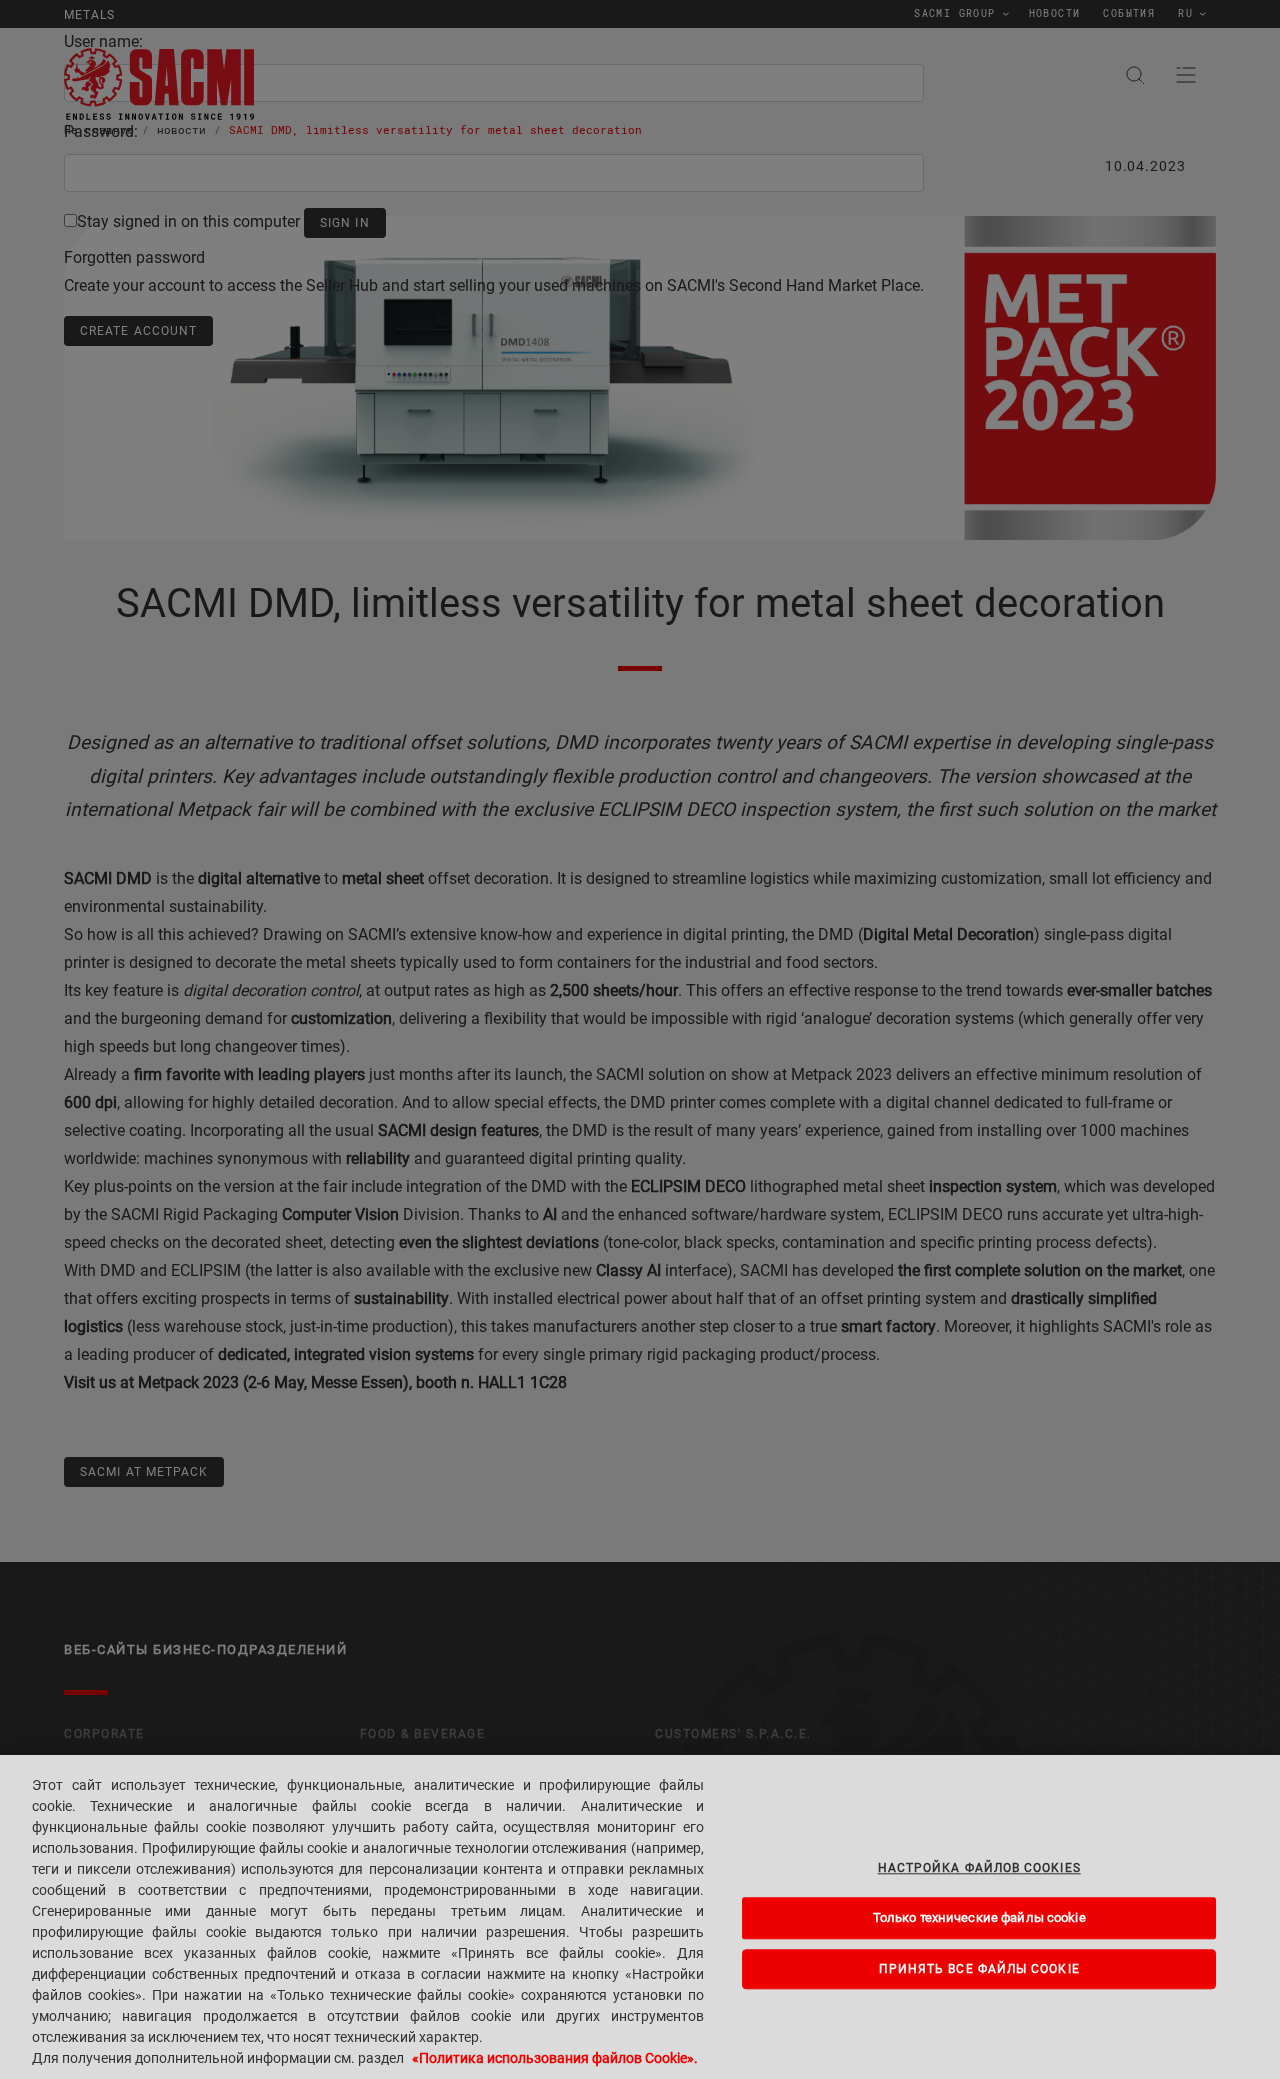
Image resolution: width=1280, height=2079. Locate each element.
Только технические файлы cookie (979, 1918)
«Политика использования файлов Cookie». (555, 2058)
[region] (640, 1917)
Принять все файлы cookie (979, 1969)
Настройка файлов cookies (979, 1868)
